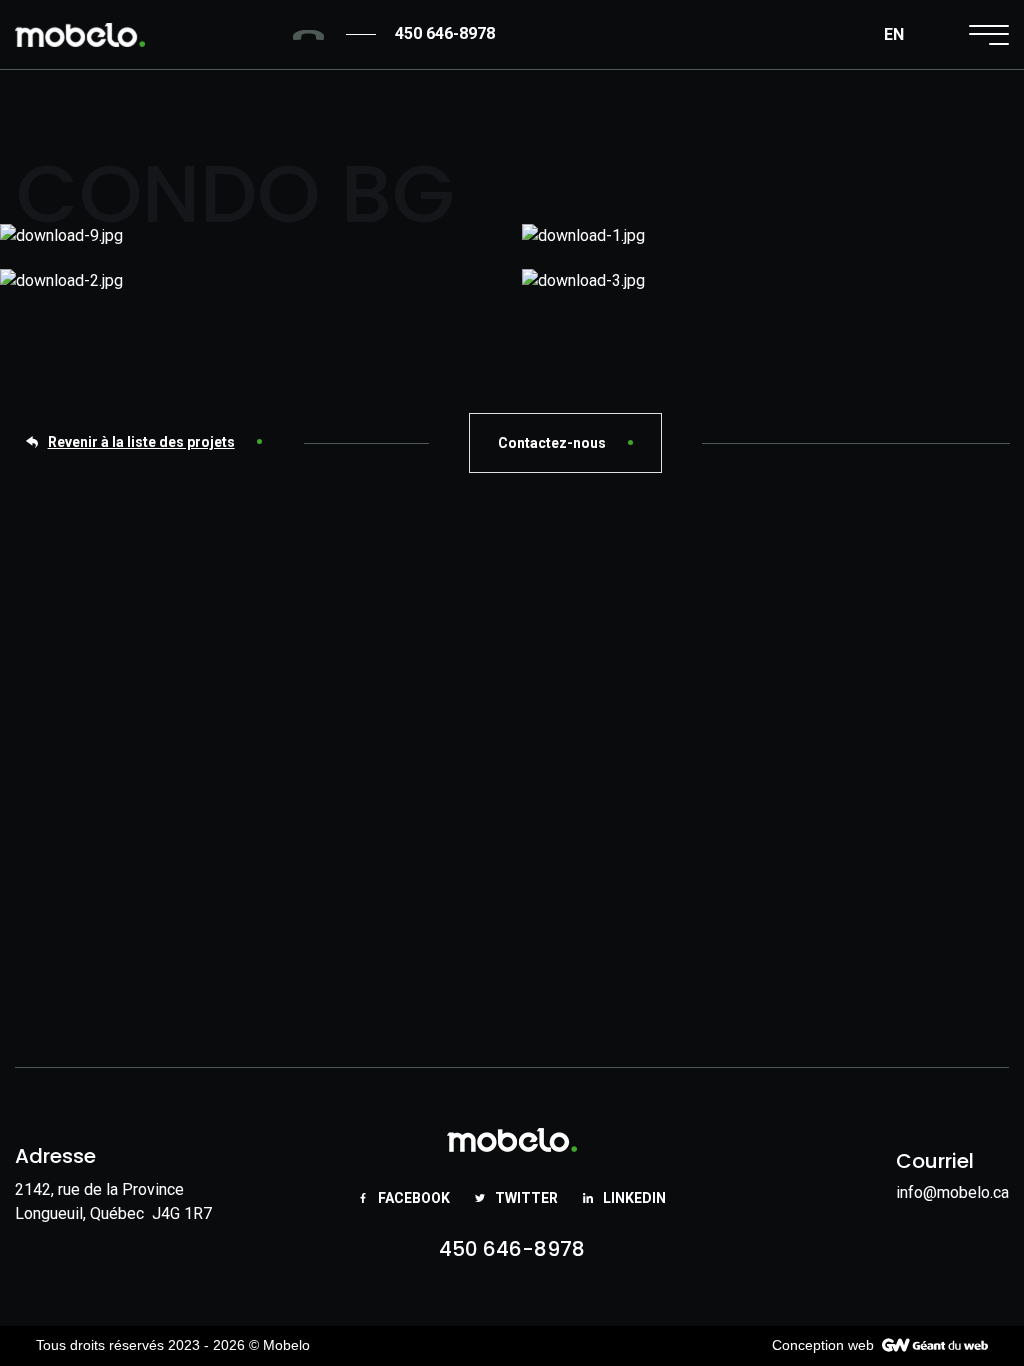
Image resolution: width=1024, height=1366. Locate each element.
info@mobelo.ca (952, 1192)
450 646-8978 (512, 1249)
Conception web (823, 1345)
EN (894, 34)
